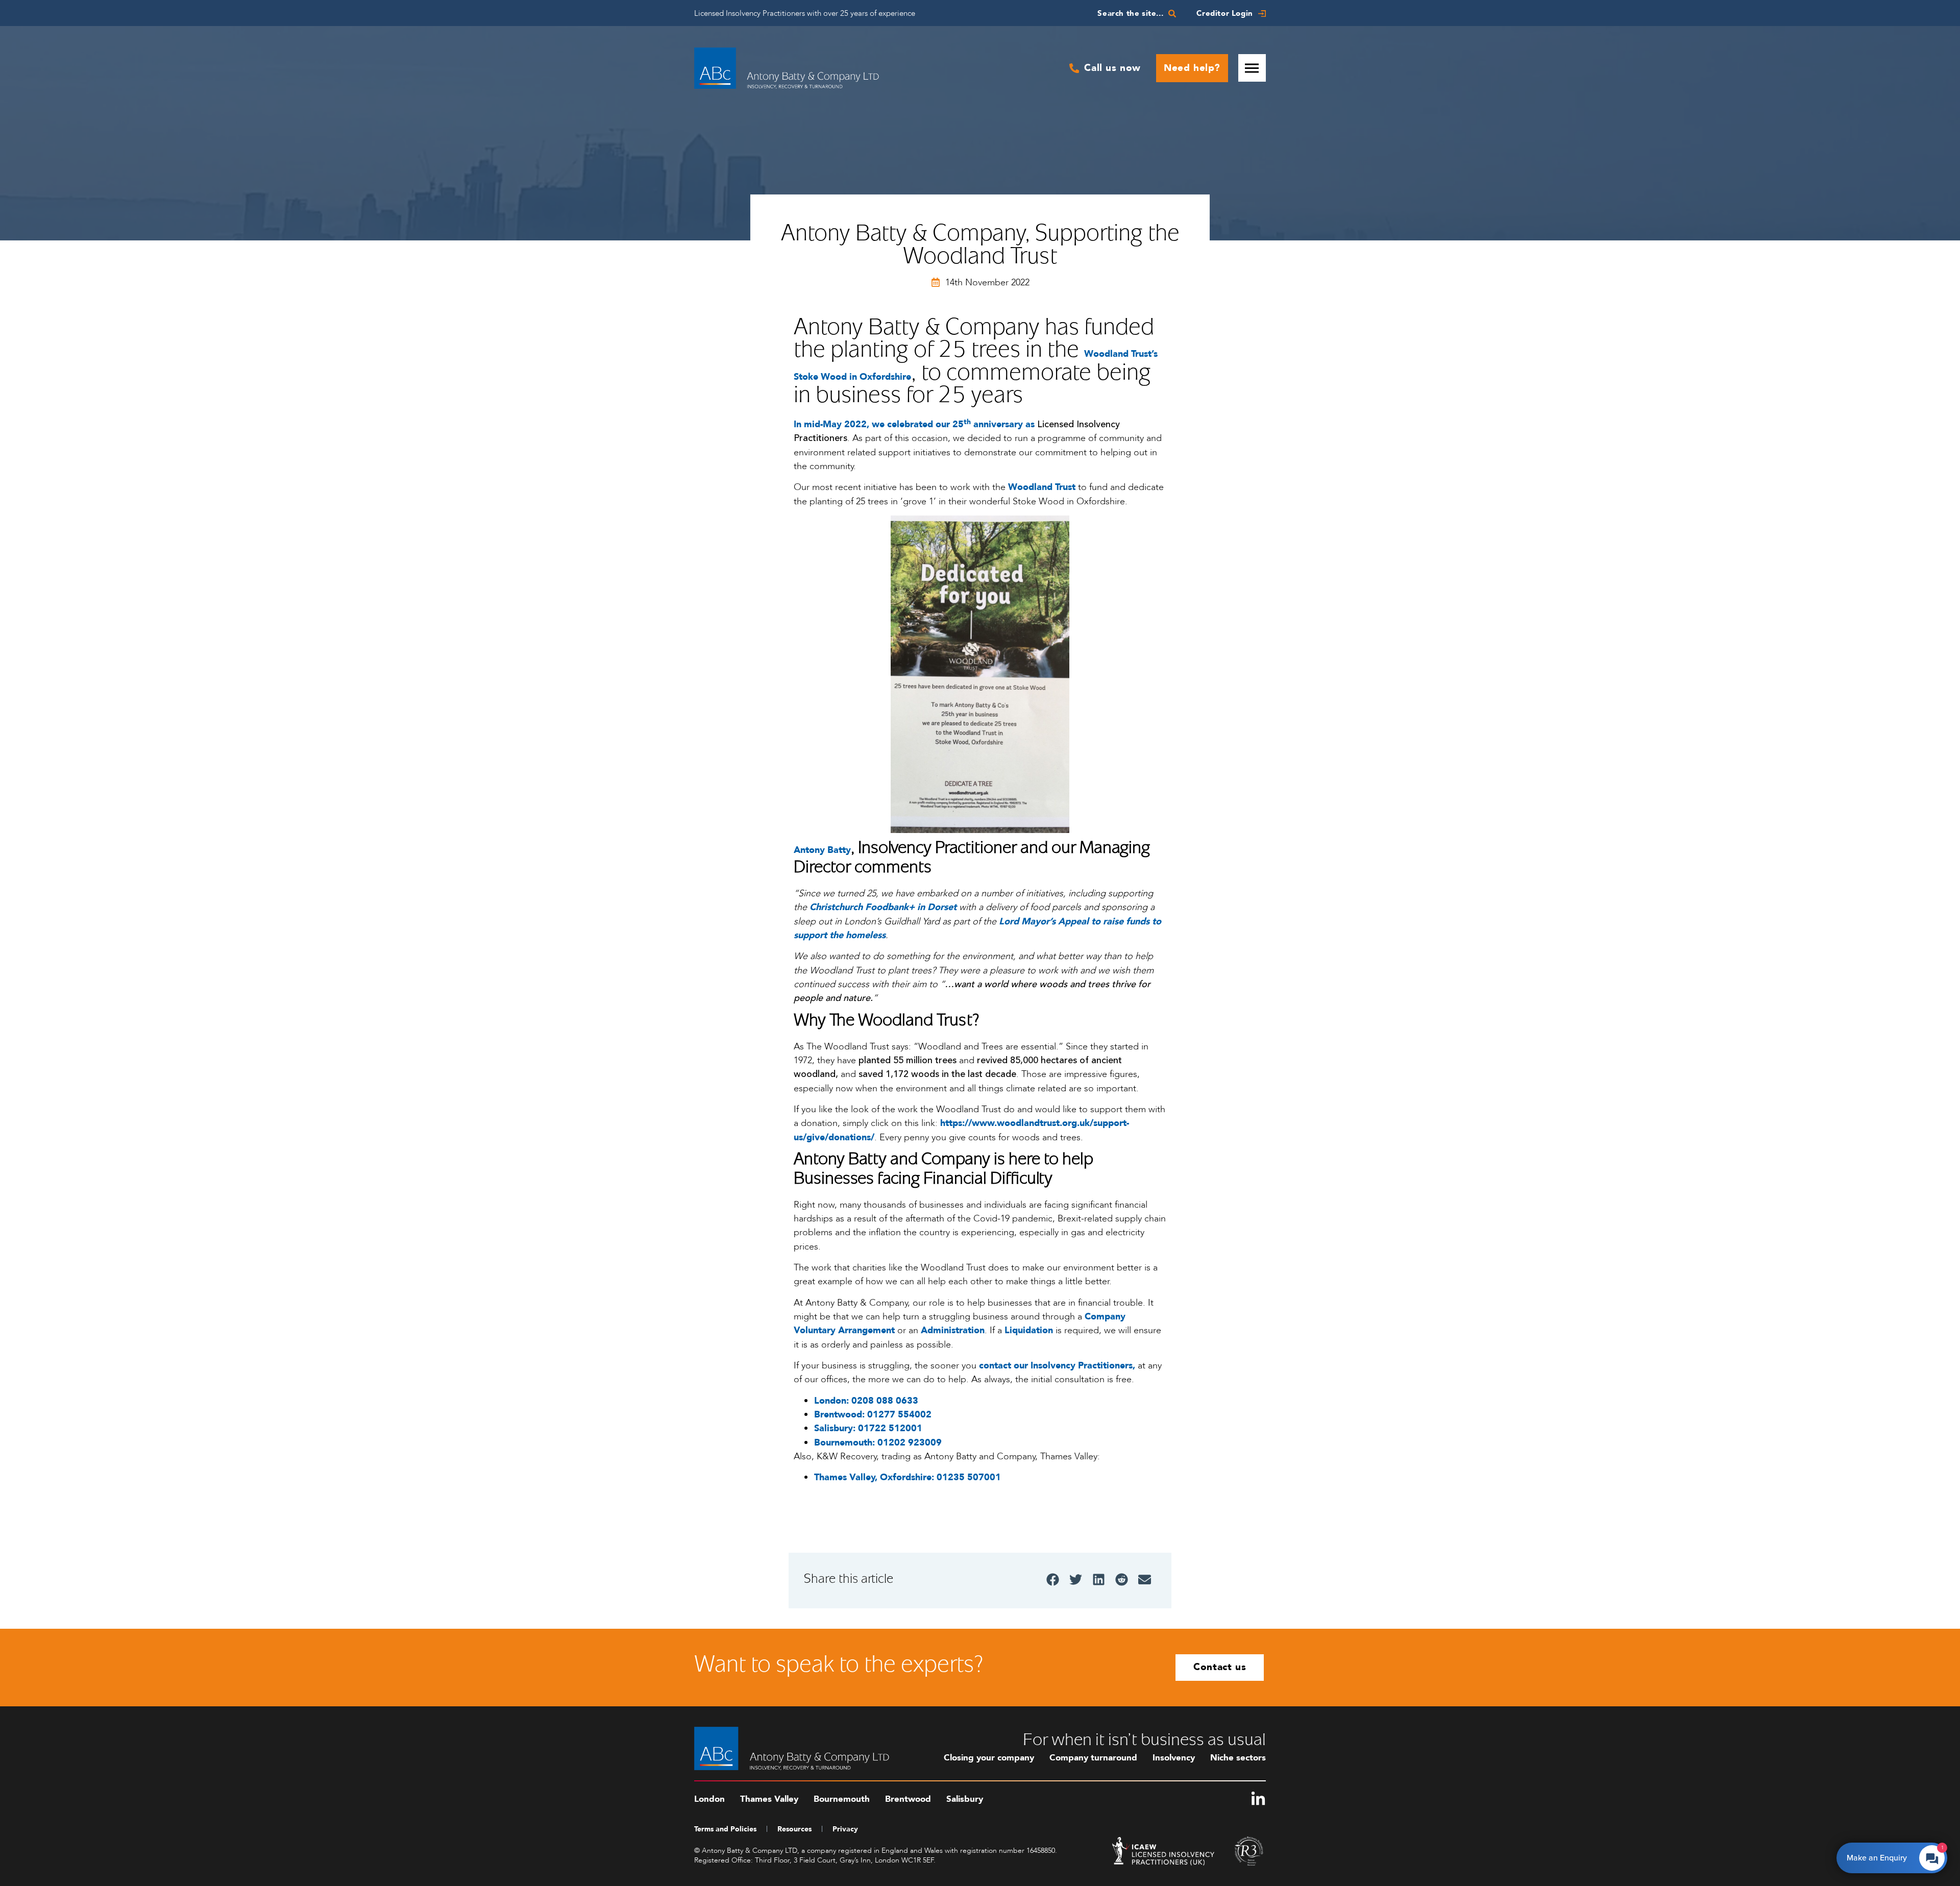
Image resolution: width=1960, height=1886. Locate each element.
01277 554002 (899, 1415)
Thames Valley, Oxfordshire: (875, 1477)
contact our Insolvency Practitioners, (1057, 1366)
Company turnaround (1093, 1758)
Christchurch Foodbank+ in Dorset (883, 907)
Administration (953, 1330)
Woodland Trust (1042, 487)
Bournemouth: (846, 1443)
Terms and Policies (725, 1829)
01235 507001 (969, 1477)
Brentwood (908, 1799)
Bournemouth (842, 1799)
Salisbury (965, 1799)
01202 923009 (910, 1443)
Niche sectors (1238, 1758)
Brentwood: (841, 1415)
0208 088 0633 (885, 1401)
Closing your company (989, 1758)
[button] (1053, 1579)
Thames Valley (769, 1799)
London (709, 1799)
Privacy (845, 1829)
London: (833, 1401)
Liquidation (1029, 1330)
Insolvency (1174, 1758)
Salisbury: (836, 1428)
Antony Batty (822, 850)
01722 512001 (890, 1428)
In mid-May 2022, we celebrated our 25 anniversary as (914, 424)
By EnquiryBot (1887, 1855)
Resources (794, 1829)
